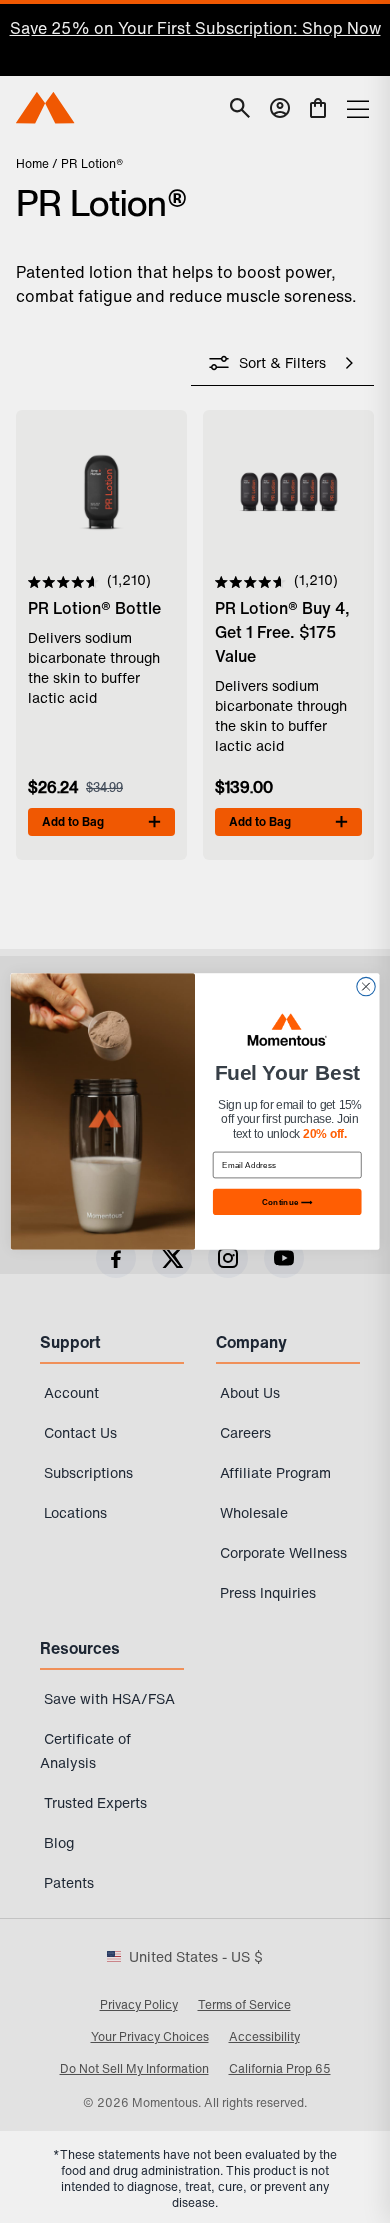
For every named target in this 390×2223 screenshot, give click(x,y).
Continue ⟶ (287, 1201)
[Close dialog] (366, 986)
